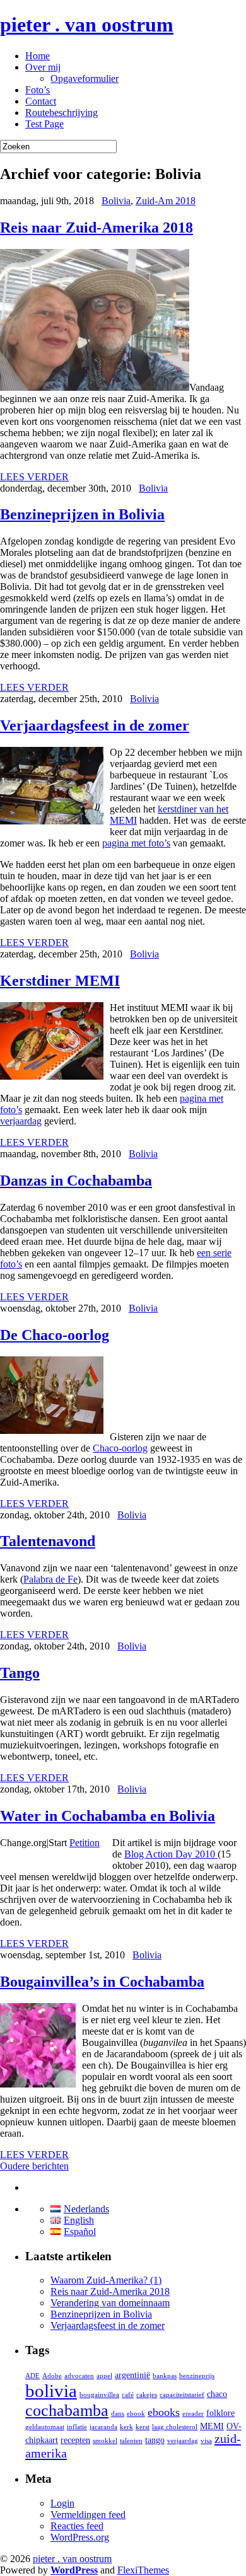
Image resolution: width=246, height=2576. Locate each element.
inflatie (77, 2427)
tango (155, 2440)
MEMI (212, 2426)
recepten (75, 2440)
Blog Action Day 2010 (171, 1854)
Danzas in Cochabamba (76, 1181)
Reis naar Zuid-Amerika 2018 (97, 228)
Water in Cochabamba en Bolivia (108, 1816)
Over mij (43, 67)
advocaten (79, 2376)
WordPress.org (80, 2537)
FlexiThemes (143, 2570)
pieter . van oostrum (87, 25)
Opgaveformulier (85, 78)
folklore (220, 2413)
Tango (20, 1673)
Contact (41, 101)
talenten (131, 2441)
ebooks (164, 2412)
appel (104, 2376)
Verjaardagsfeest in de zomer (95, 725)
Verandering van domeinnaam (110, 2303)
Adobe (52, 2376)
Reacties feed (77, 2526)
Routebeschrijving (61, 113)
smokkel (105, 2441)
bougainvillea (99, 2395)
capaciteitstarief (182, 2395)
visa (206, 2441)
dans (118, 2414)
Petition (85, 1843)
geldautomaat (45, 2427)
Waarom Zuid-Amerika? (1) (106, 2280)
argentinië (132, 2375)
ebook (136, 2414)
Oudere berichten (34, 2166)
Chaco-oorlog (120, 1448)
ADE (32, 2376)
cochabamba (67, 2411)
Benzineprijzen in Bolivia (82, 514)
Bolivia (116, 201)
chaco (217, 2394)
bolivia (51, 2391)
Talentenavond (48, 1541)
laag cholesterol (175, 2427)
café (128, 2395)
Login (62, 2503)
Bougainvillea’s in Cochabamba (102, 1982)
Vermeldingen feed (88, 2515)
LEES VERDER (34, 477)
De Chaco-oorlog (55, 1335)
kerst (143, 2427)
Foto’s (38, 90)
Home (38, 56)
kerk (126, 2427)
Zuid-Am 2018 (166, 201)
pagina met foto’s (136, 843)
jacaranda (103, 2427)
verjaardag (21, 1121)
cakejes (147, 2395)
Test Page (44, 124)
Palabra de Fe (50, 1579)
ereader (193, 2414)
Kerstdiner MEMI (60, 981)
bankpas (165, 2376)
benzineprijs (197, 2376)
